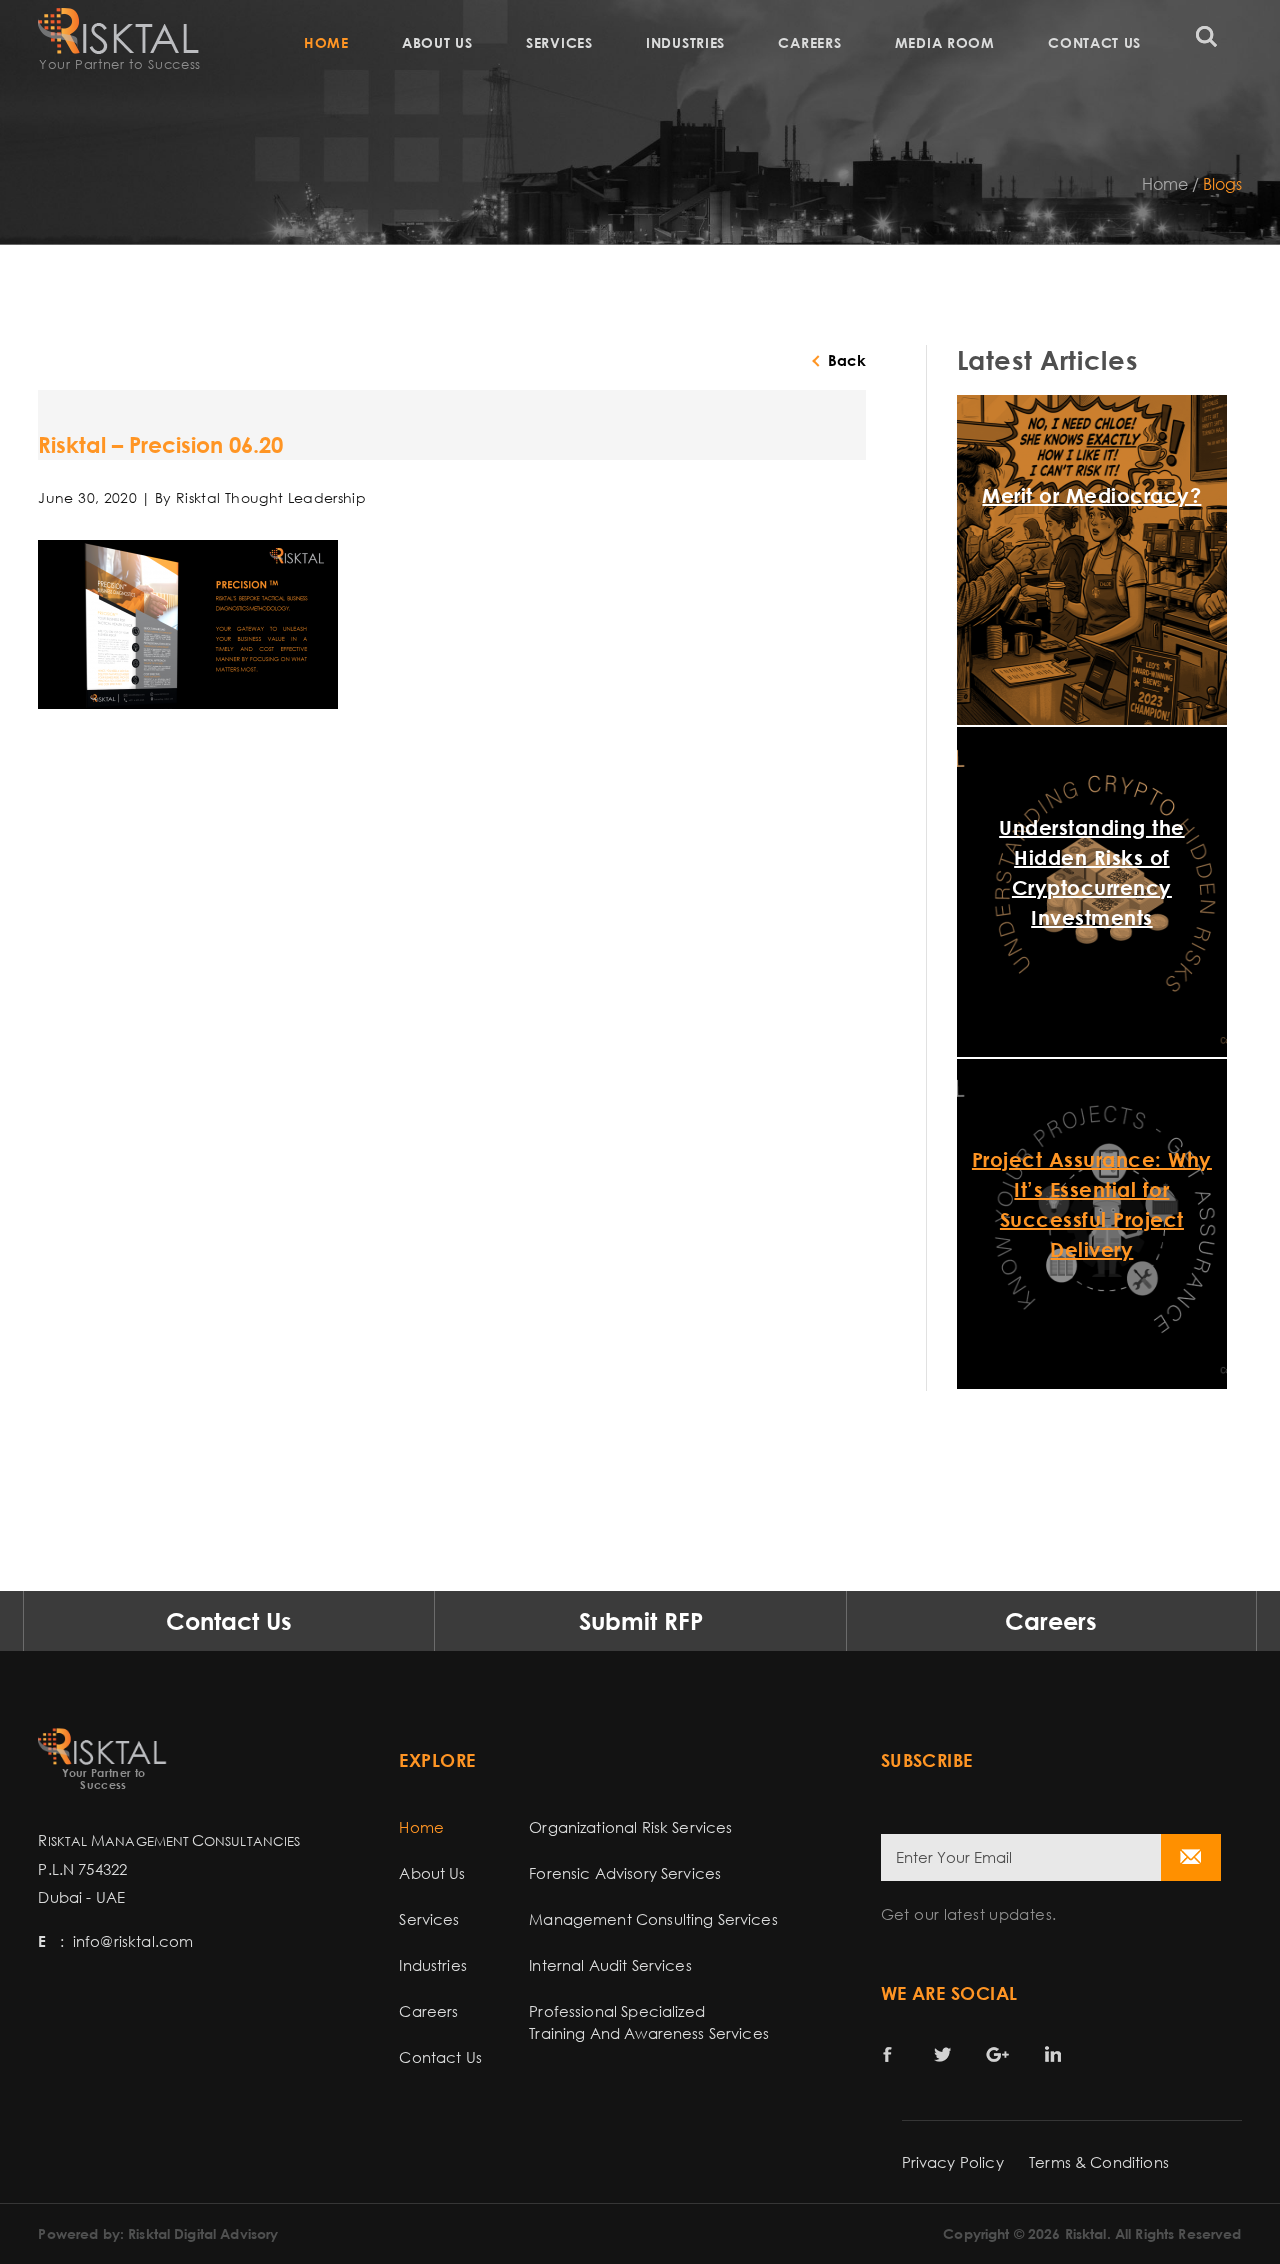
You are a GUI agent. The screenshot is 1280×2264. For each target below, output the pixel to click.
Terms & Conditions (1099, 2162)
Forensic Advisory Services (625, 1873)
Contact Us (1094, 42)
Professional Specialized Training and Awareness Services (649, 2022)
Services (559, 42)
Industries (685, 42)
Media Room (945, 42)
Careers (809, 42)
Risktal (1086, 2233)
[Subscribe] (1191, 1857)
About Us (437, 42)
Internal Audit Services (610, 1965)
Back (847, 360)
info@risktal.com (133, 1941)
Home (326, 42)
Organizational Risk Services (630, 1827)
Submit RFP (641, 1620)
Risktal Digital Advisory (203, 2233)
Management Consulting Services (653, 1919)
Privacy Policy (953, 2162)
